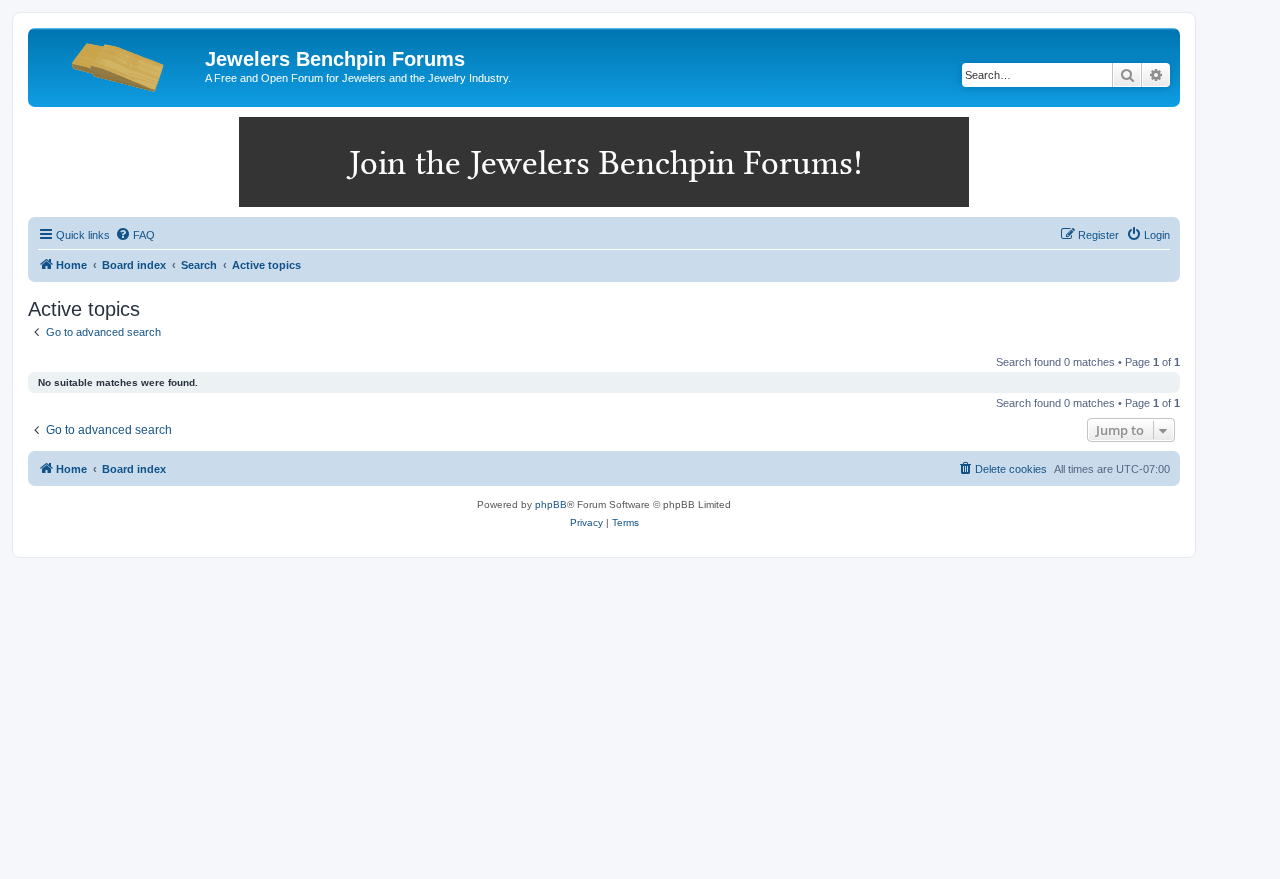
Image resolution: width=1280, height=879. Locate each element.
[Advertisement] (640, 708)
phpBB (551, 504)
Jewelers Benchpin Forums (335, 59)
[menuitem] (135, 235)
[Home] (119, 65)
